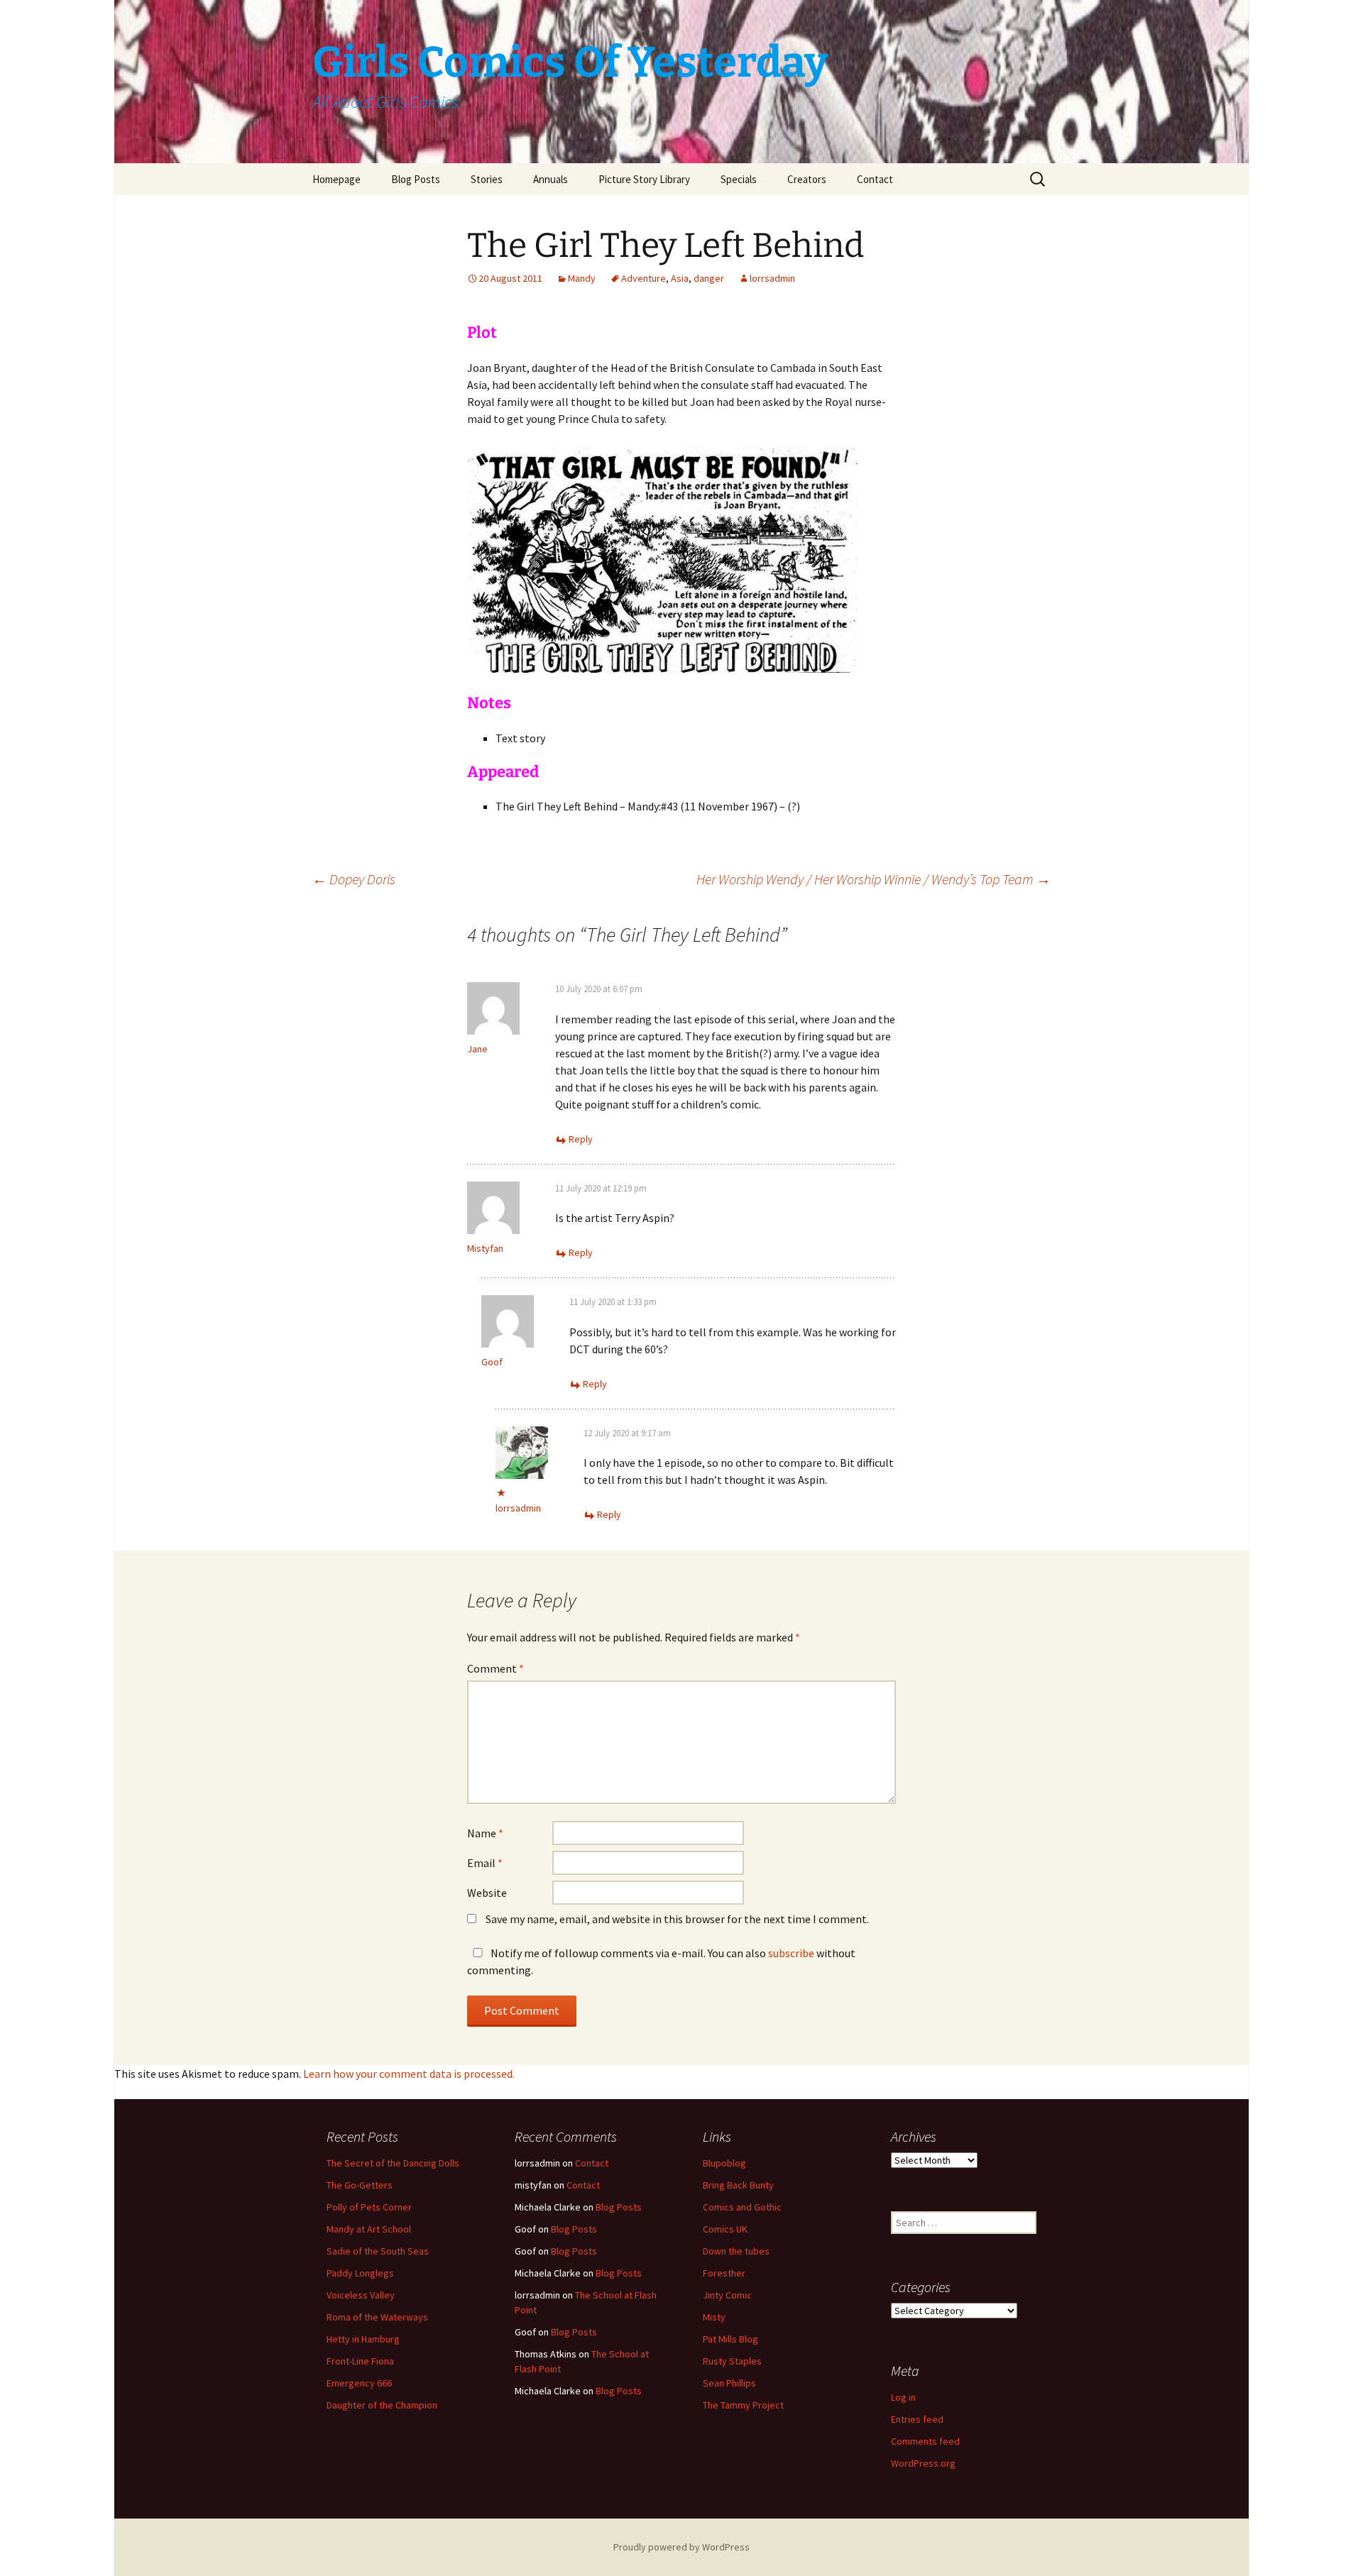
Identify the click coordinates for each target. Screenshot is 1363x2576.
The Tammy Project (743, 2405)
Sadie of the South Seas (378, 2251)
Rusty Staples (732, 2361)
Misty (714, 2317)
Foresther (724, 2273)
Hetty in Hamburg (363, 2339)
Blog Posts (416, 179)
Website (487, 1893)
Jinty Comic (727, 2295)
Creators (807, 179)
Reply (581, 1139)
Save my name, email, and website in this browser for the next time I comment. (677, 1919)
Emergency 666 (359, 2383)
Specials (739, 179)
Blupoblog (724, 2163)
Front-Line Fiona (360, 2361)
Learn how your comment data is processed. (409, 2074)
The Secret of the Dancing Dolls (393, 2163)
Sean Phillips (729, 2383)
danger (709, 278)
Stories (487, 179)
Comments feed (925, 2441)
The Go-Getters (360, 2185)
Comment (496, 1668)
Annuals (551, 179)
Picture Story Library (644, 179)
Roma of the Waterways (377, 2317)
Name (485, 1833)
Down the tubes (736, 2251)
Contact (875, 179)
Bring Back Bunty (738, 2185)
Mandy (582, 278)
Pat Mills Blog (730, 2339)
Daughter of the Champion (382, 2405)
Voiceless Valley (361, 2295)
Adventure (644, 278)
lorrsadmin (772, 278)
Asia (680, 278)
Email (485, 1863)
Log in (903, 2397)
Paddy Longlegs (360, 2273)
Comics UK (725, 2229)
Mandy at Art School (369, 2229)
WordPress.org (923, 2463)
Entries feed (917, 2419)
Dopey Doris (354, 879)
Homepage (336, 179)
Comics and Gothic (742, 2207)
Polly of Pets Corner (369, 2207)
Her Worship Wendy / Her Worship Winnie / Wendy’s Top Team (874, 879)
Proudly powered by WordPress (681, 2547)
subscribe (791, 1953)
